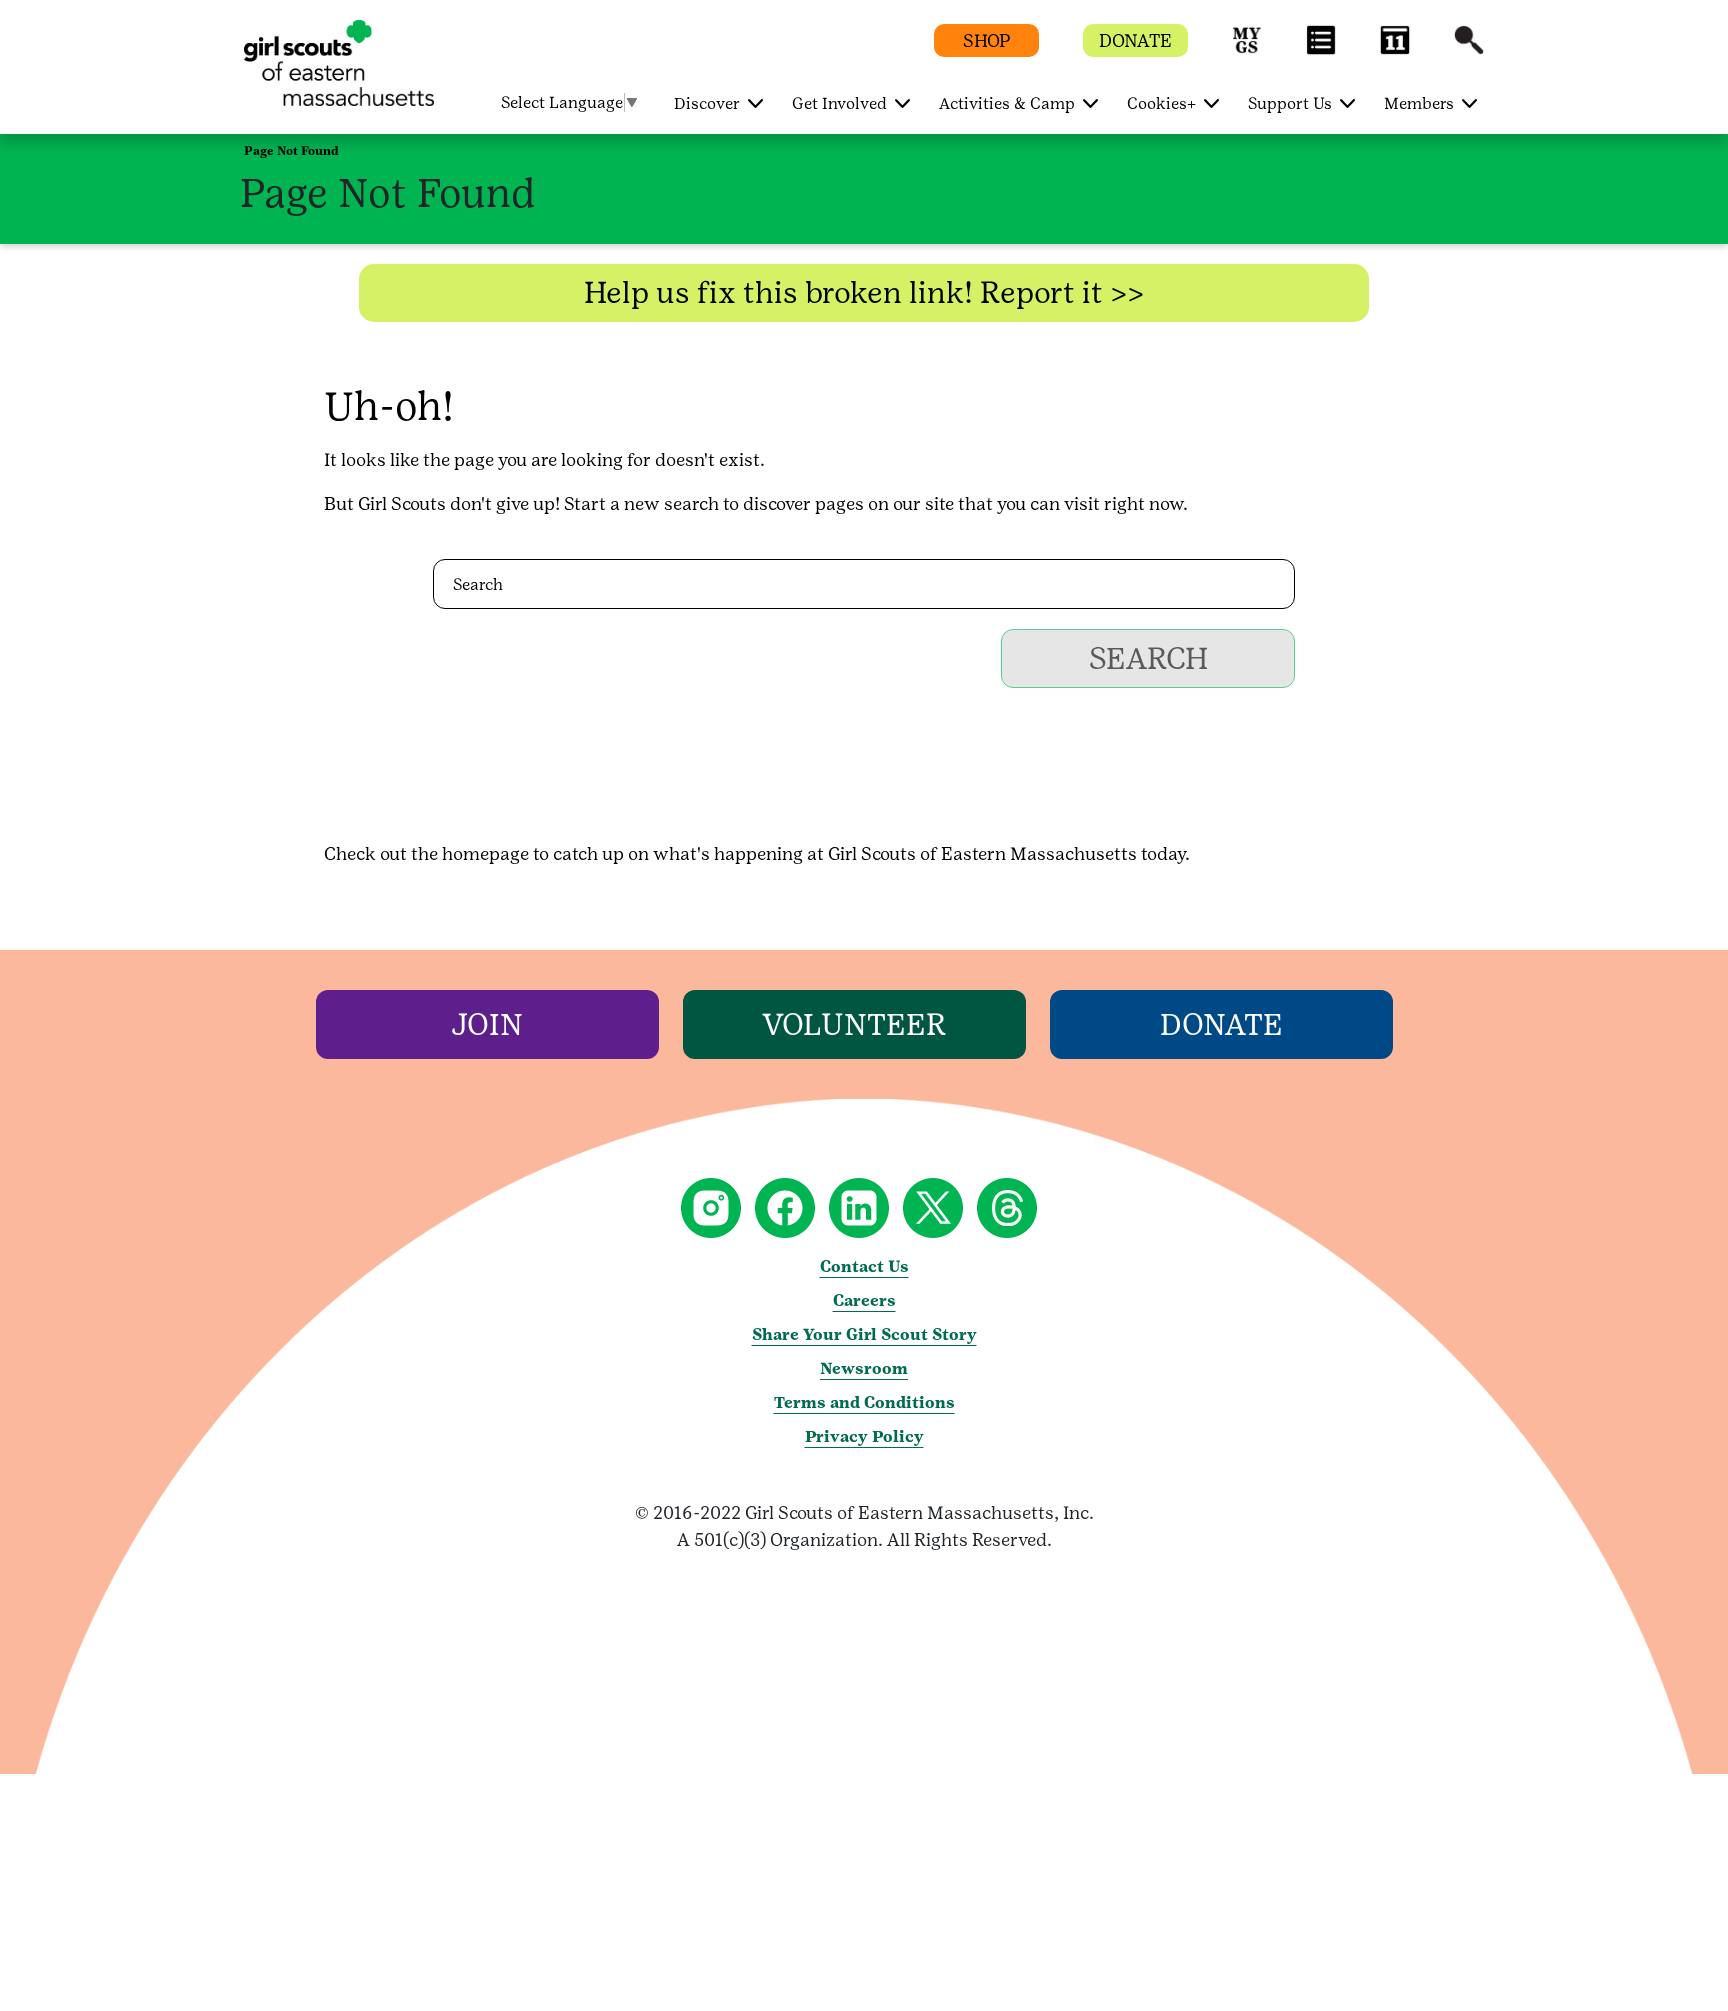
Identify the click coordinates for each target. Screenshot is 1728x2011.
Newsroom (864, 1368)
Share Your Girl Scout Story (864, 1334)
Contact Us (864, 1266)
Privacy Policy (864, 1436)
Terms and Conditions (864, 1402)
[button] (1247, 49)
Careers (864, 1300)
